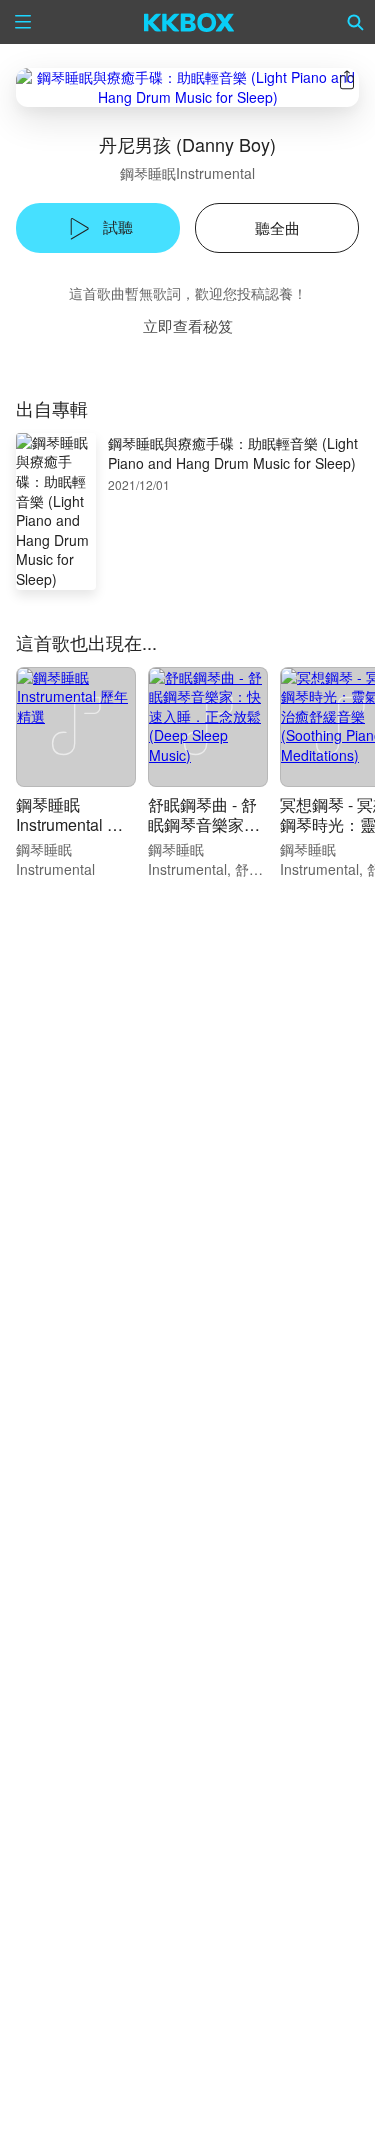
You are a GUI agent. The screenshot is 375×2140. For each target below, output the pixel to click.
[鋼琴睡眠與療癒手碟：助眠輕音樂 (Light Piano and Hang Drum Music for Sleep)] (187, 87)
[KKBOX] (189, 22)
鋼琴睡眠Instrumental (187, 173)
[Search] (356, 22)
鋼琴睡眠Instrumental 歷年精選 (69, 824)
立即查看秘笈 (188, 325)
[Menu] (23, 22)
